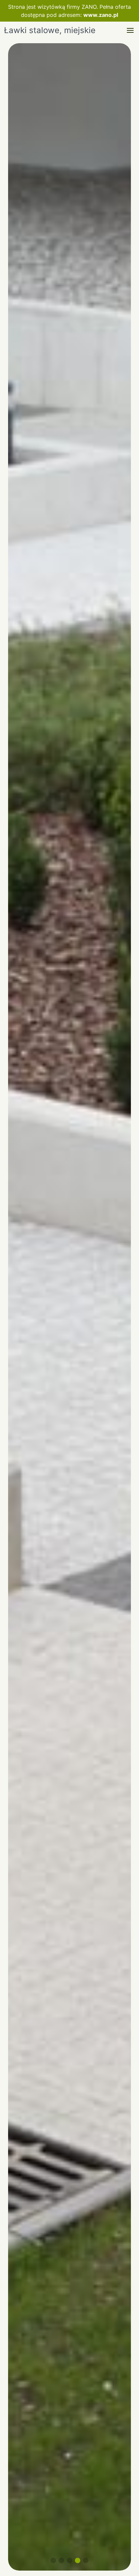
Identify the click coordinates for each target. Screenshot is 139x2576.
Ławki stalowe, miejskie (50, 30)
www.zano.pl (101, 15)
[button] (130, 30)
